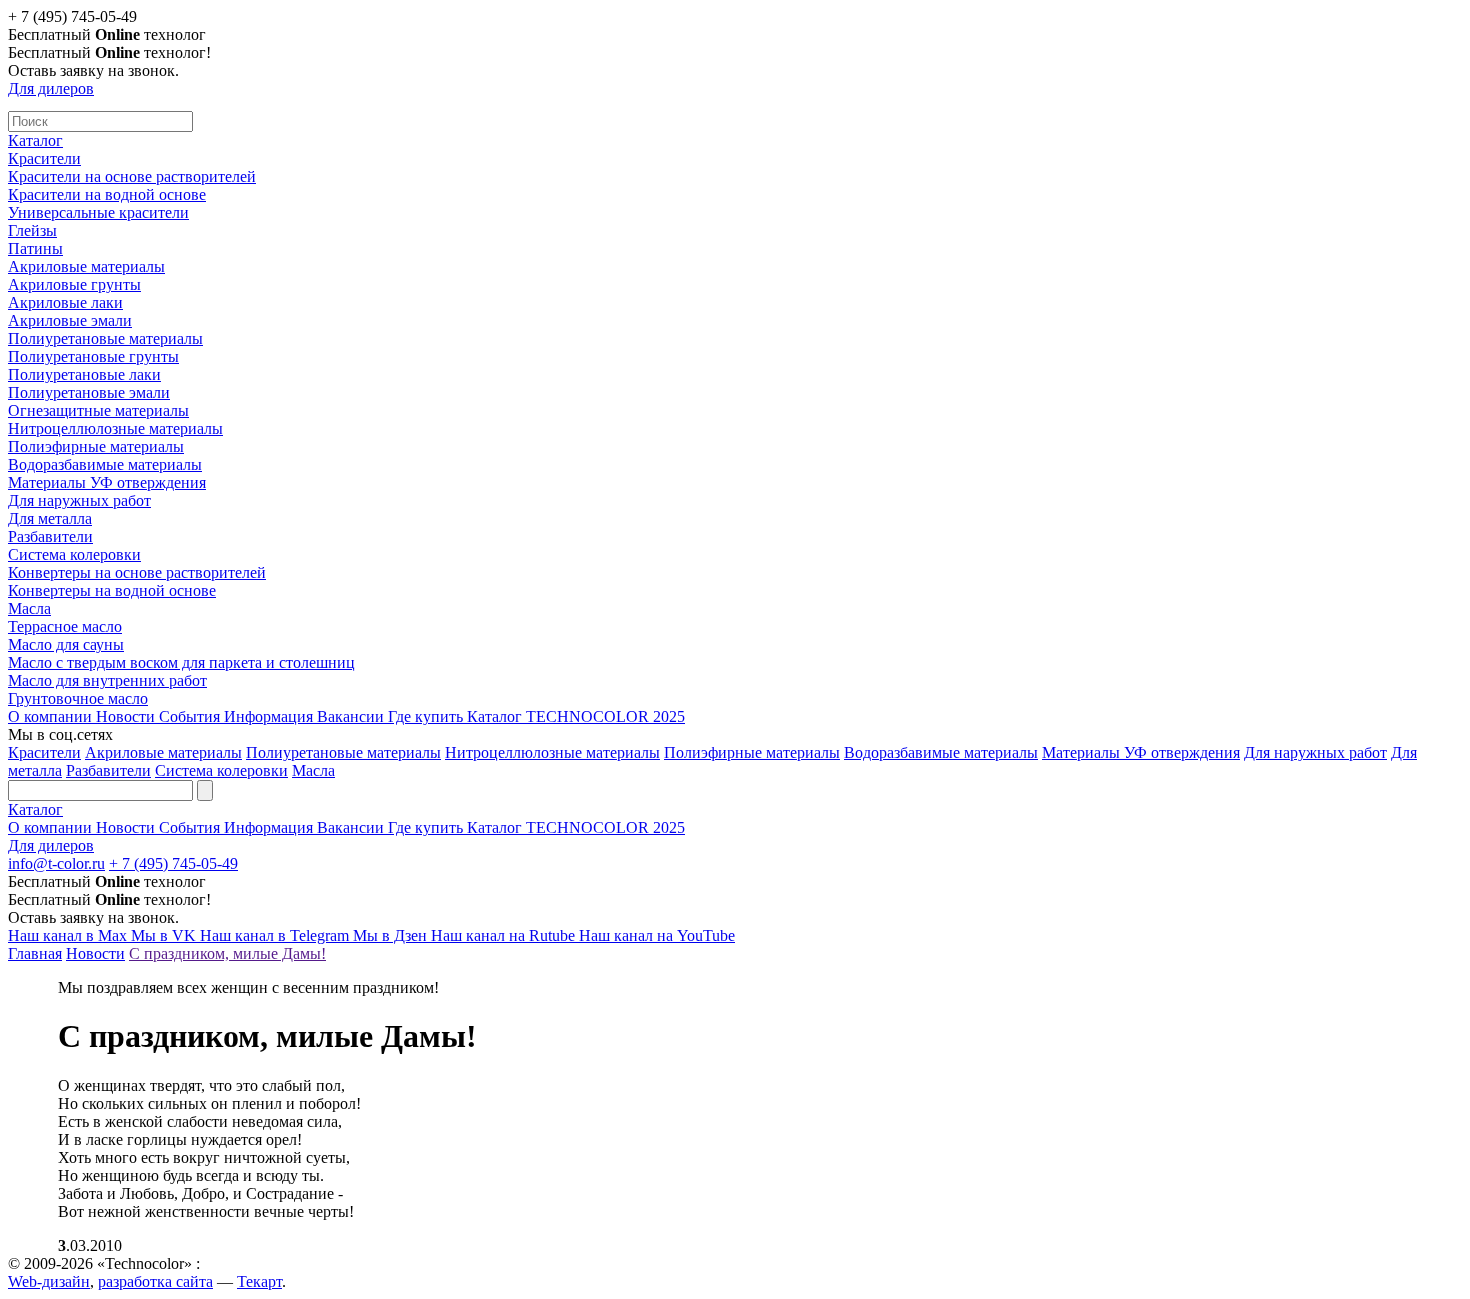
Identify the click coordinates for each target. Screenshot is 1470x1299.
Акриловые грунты (74, 284)
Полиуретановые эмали (89, 392)
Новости (127, 716)
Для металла (50, 518)
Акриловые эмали (70, 320)
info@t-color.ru (56, 863)
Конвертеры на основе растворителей (137, 572)
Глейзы (32, 230)
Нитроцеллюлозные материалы (115, 428)
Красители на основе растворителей (132, 176)
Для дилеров (51, 88)
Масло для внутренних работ (107, 680)
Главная (35, 953)
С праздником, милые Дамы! (227, 953)
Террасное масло (65, 626)
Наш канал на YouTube (657, 935)
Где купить (427, 716)
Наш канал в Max (69, 935)
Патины (35, 248)
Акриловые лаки (65, 302)
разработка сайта (155, 1281)
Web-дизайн (49, 1281)
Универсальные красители (98, 212)
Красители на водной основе (107, 194)
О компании (52, 716)
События (191, 716)
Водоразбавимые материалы (105, 464)
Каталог (35, 140)
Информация (270, 716)
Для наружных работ (79, 500)
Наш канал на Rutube (505, 935)
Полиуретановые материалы (105, 338)
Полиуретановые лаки (84, 374)
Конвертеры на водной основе (112, 590)
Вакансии (352, 716)
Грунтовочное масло (78, 698)
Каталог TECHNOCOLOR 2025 (576, 716)
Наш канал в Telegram (276, 935)
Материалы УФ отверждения (107, 482)
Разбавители (50, 536)
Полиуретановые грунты (93, 356)
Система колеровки (74, 554)
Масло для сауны (66, 644)
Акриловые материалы (86, 266)
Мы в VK (165, 935)
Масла (29, 608)
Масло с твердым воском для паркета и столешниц (181, 662)
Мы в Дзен (392, 935)
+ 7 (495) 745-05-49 (173, 863)
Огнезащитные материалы (98, 410)
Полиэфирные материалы (96, 446)
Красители (44, 158)
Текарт (259, 1281)
